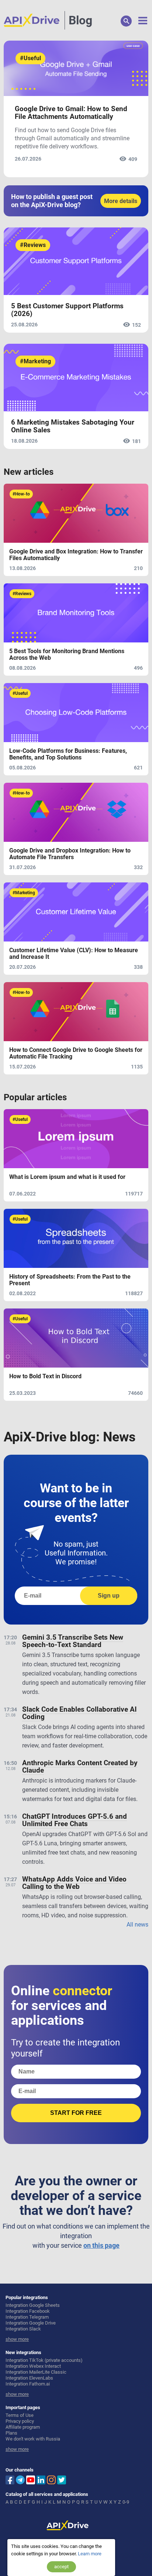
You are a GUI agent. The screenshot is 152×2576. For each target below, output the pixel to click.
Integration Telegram (27, 2317)
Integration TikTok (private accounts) (44, 2360)
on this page (101, 2245)
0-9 (126, 2502)
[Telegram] (20, 2480)
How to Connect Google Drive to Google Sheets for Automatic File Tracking (76, 1053)
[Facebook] (10, 2479)
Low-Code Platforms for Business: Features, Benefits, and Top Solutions (68, 754)
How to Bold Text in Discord (45, 1376)
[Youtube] (31, 2479)
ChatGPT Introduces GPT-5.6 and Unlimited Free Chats (75, 1820)
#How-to (21, 494)
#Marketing (35, 361)
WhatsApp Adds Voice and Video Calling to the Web (74, 1883)
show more (17, 2339)
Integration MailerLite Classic (36, 2372)
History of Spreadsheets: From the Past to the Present (70, 1280)
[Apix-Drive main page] (34, 20)
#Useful (30, 58)
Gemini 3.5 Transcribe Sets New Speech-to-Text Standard (73, 1641)
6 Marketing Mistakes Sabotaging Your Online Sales (73, 426)
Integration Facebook (28, 2311)
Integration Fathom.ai (28, 2384)
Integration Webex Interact (33, 2366)
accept (61, 2567)
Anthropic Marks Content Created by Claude (80, 1767)
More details (121, 201)
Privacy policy (20, 2421)
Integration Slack (23, 2329)
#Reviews (33, 245)
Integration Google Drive (31, 2323)
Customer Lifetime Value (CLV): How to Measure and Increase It (74, 954)
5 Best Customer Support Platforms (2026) (67, 310)
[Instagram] (51, 2479)
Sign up (109, 1596)
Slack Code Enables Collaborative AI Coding (80, 1713)
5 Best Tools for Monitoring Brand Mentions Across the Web (67, 655)
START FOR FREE (76, 2113)
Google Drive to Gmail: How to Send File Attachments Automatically (71, 113)
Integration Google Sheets (33, 2305)
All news (137, 1925)
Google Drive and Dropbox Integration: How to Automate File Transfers (70, 854)
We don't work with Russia (33, 2439)
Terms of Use (20, 2415)
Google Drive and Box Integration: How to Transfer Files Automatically (76, 555)
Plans (11, 2433)
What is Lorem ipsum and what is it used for (67, 1177)
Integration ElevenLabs (29, 2378)
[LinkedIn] (41, 2479)
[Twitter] (62, 2479)
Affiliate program (23, 2427)
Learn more (90, 2554)
